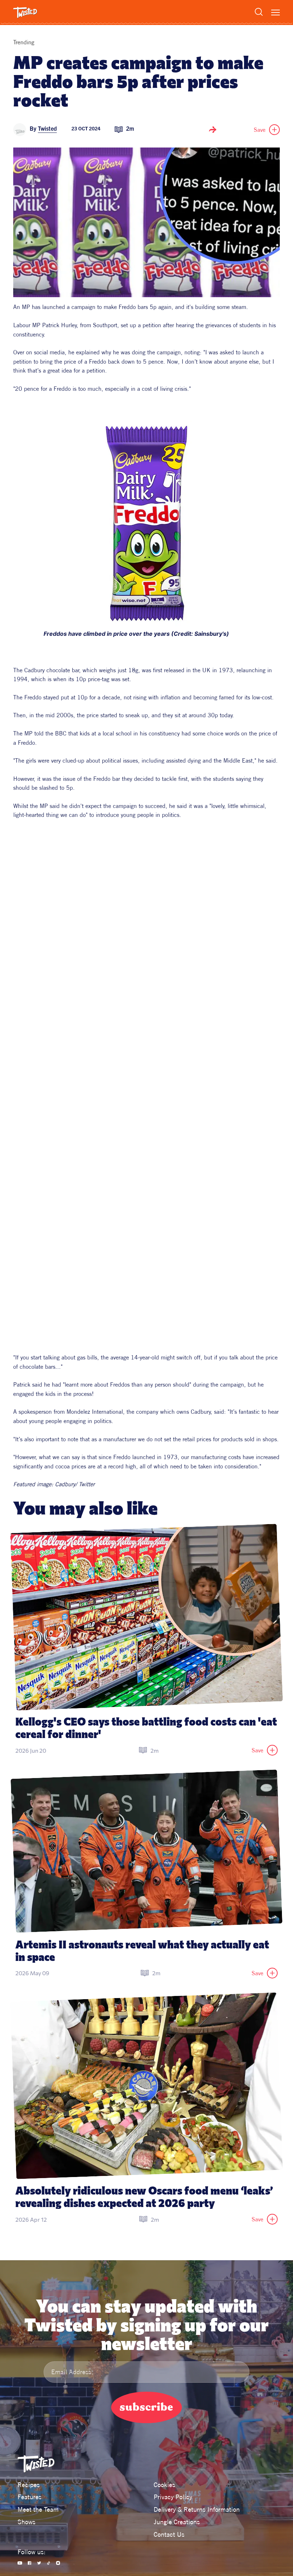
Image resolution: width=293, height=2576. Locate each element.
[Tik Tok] (49, 2563)
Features (29, 2497)
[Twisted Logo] (25, 13)
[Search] (259, 12)
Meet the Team (38, 2509)
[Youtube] (20, 2563)
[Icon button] (213, 130)
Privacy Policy (173, 2497)
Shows (26, 2522)
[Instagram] (58, 2563)
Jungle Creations (177, 2522)
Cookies (164, 2485)
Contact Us (169, 2534)
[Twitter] (39, 2563)
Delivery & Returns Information (197, 2509)
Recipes (29, 2485)
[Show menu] (275, 13)
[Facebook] (29, 2563)
